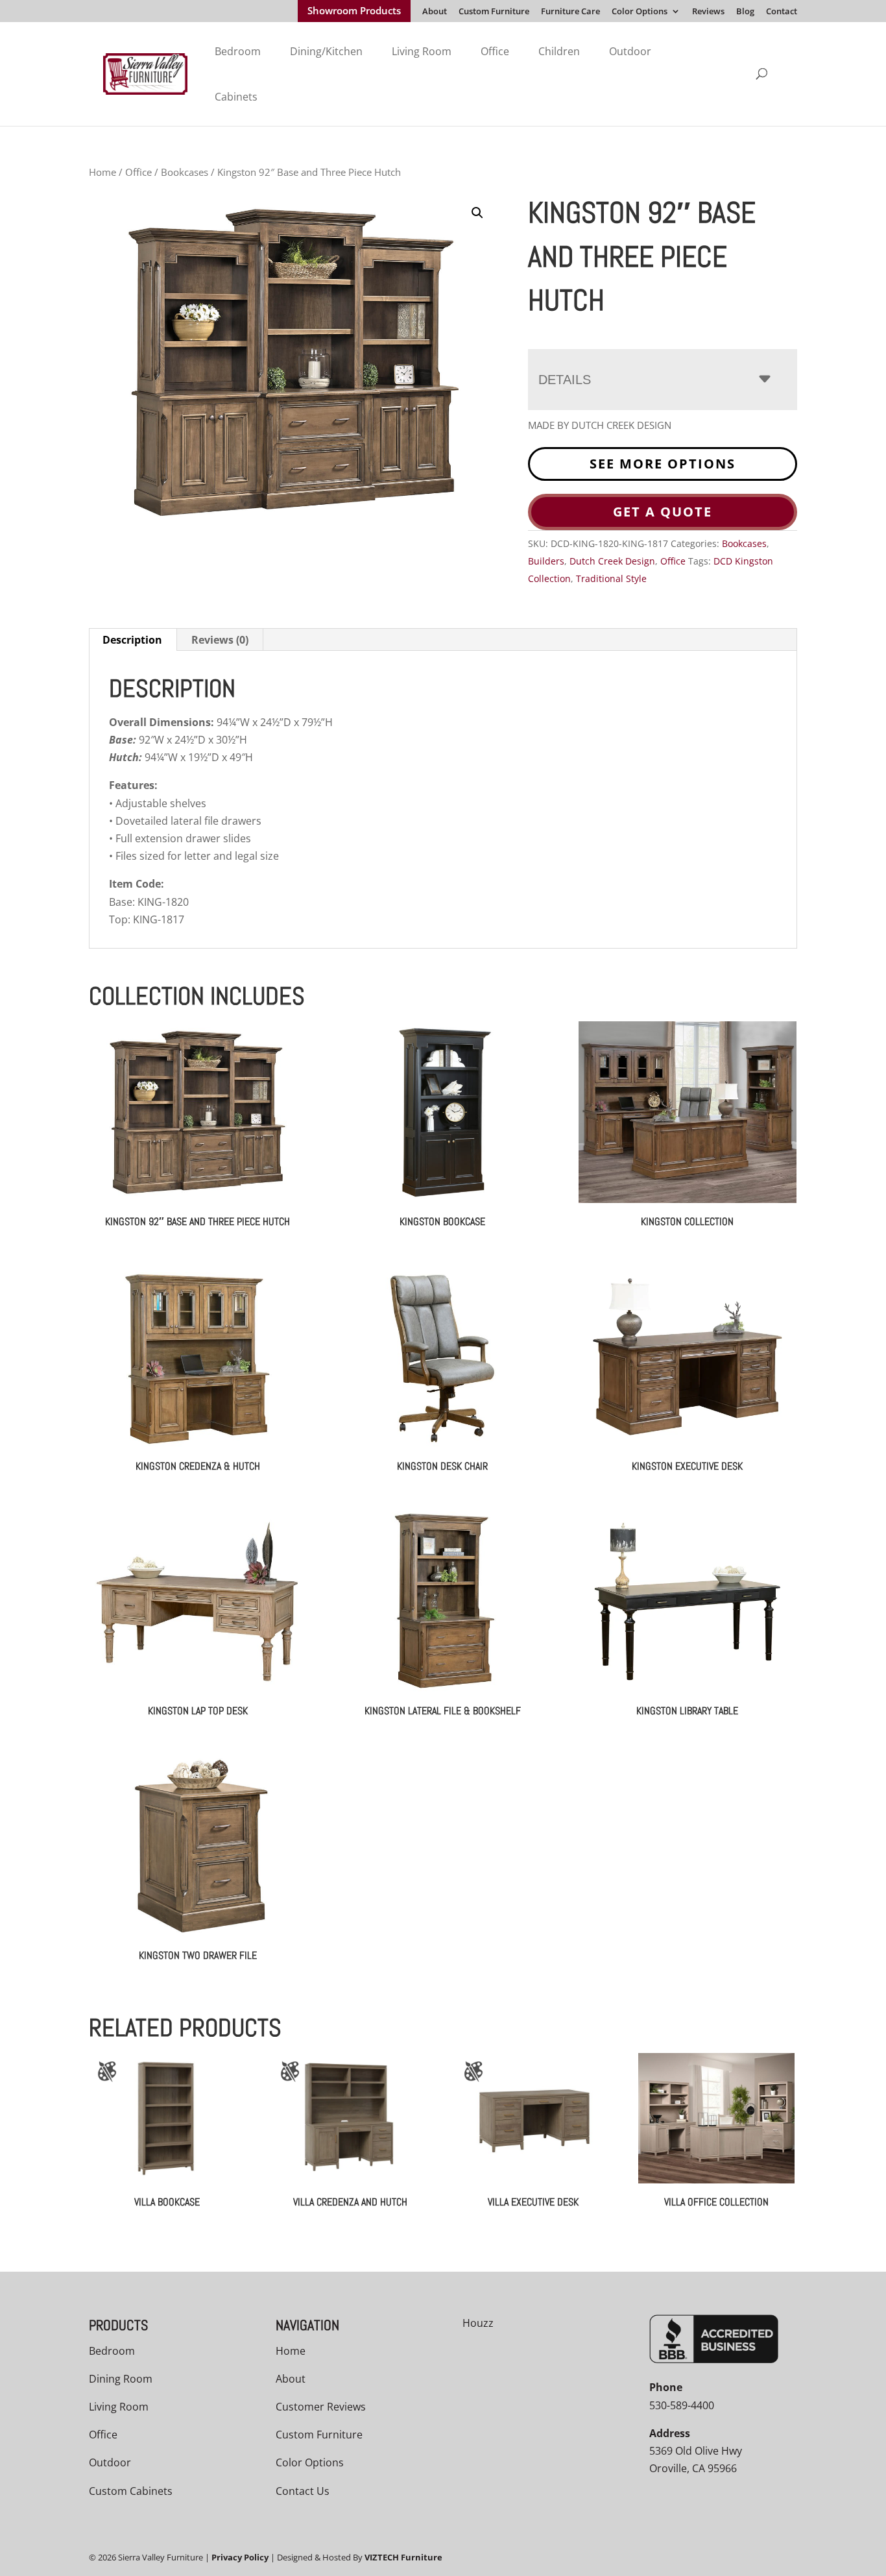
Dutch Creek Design (612, 561)
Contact (782, 12)
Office (495, 51)
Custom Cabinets (131, 2491)
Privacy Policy (240, 2557)
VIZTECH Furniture (403, 2557)
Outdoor (630, 51)
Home (102, 172)
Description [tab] (132, 640)
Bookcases (185, 172)
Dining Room (121, 2379)
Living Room (422, 51)
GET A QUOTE (663, 512)
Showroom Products (354, 12)
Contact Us (303, 2491)
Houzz (478, 2323)
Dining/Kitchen (326, 51)
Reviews (708, 12)
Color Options (640, 12)
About (435, 12)
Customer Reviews (321, 2407)
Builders (546, 561)
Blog (745, 12)
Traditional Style (611, 578)
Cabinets (236, 97)
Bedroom (238, 51)
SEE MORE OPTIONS (663, 464)
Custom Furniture (494, 12)
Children (559, 51)
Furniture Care (570, 12)
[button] (477, 213)
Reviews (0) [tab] (220, 640)
